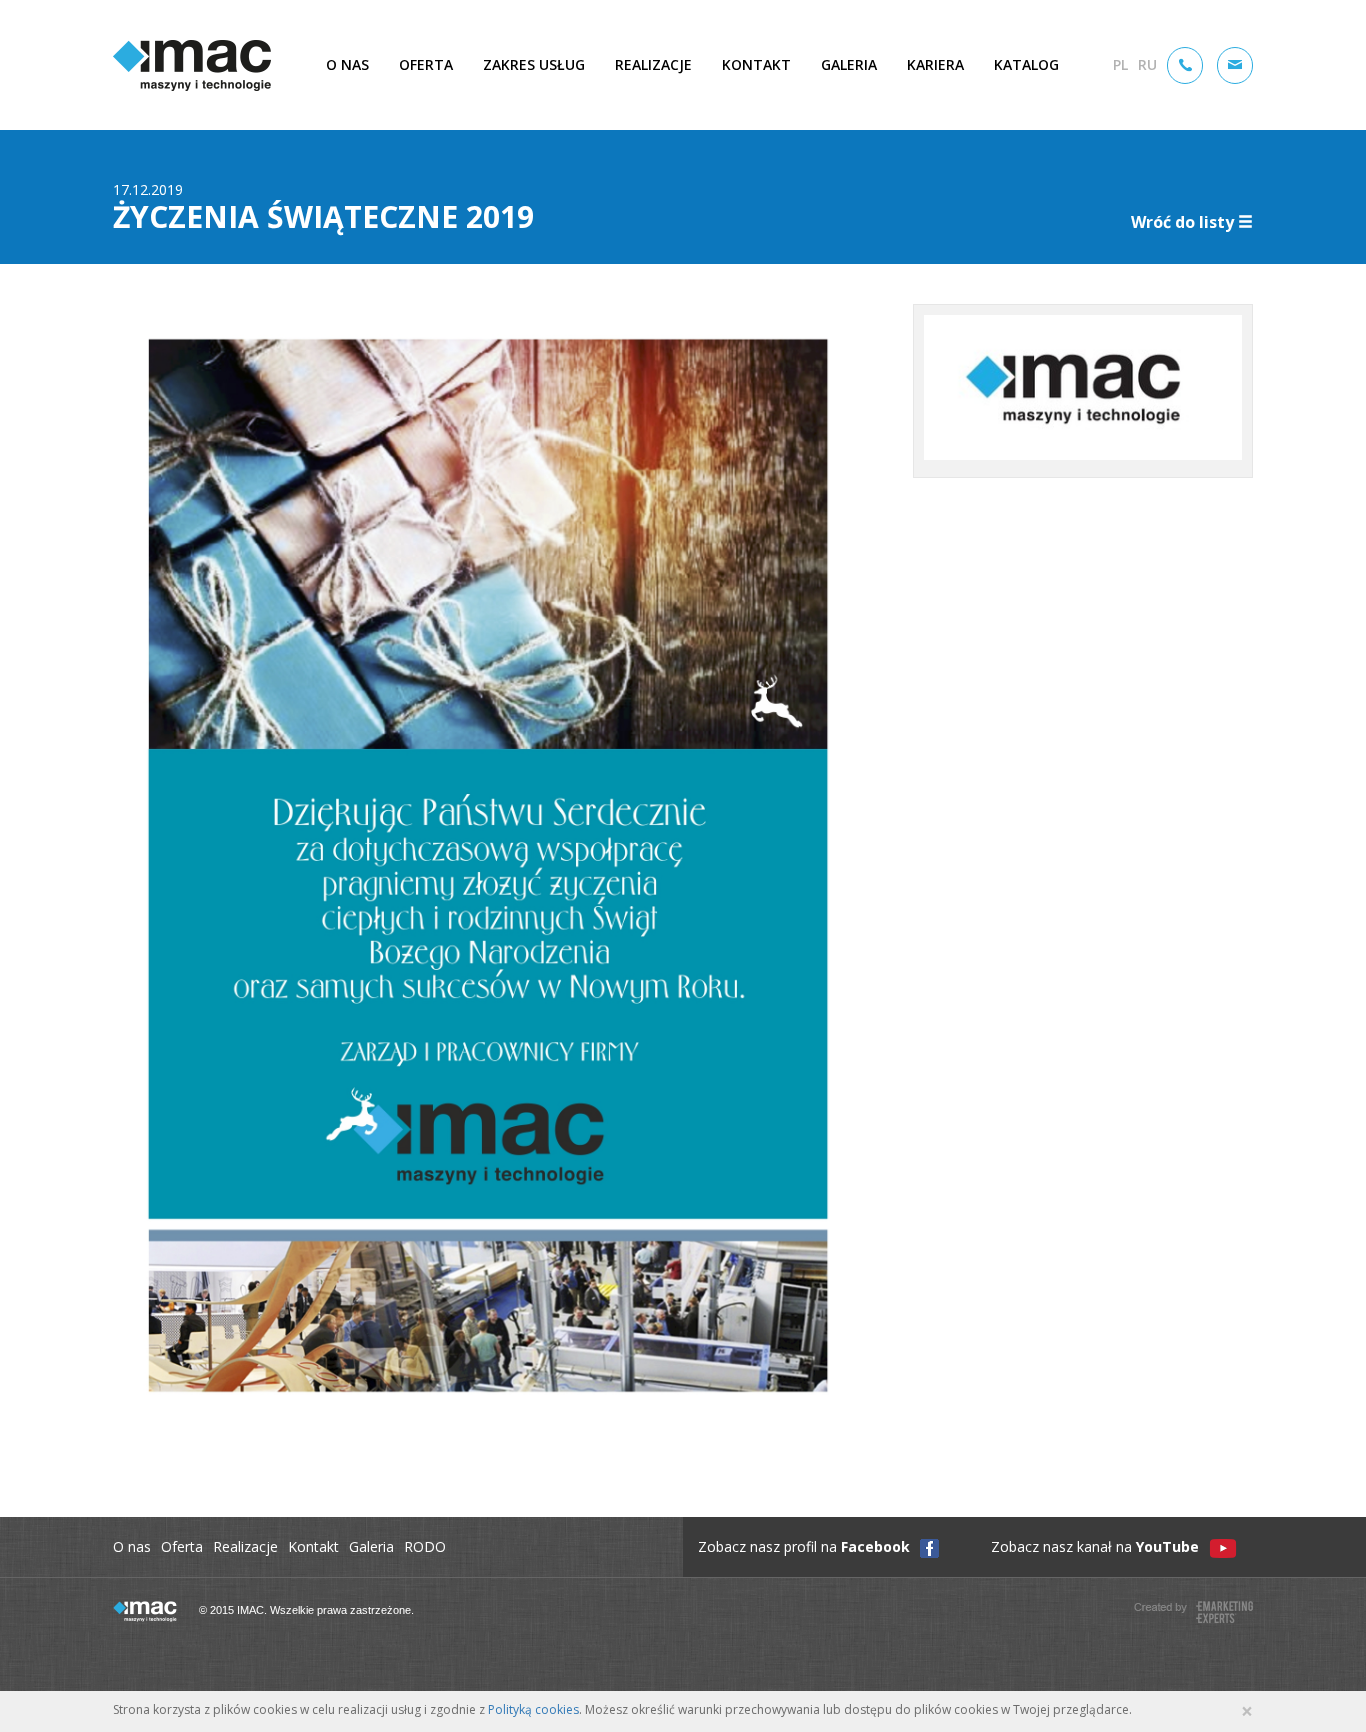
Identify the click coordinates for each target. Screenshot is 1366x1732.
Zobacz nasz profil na (804, 1546)
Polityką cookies (533, 1709)
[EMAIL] (1235, 65)
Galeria (849, 64)
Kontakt (756, 64)
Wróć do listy (1182, 222)
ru (1147, 64)
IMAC (192, 65)
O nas (347, 64)
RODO (425, 1546)
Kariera (935, 64)
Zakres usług (534, 64)
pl (1120, 64)
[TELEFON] (1185, 65)
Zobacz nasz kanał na (1095, 1546)
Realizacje (653, 64)
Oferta (426, 64)
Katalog (1026, 64)
